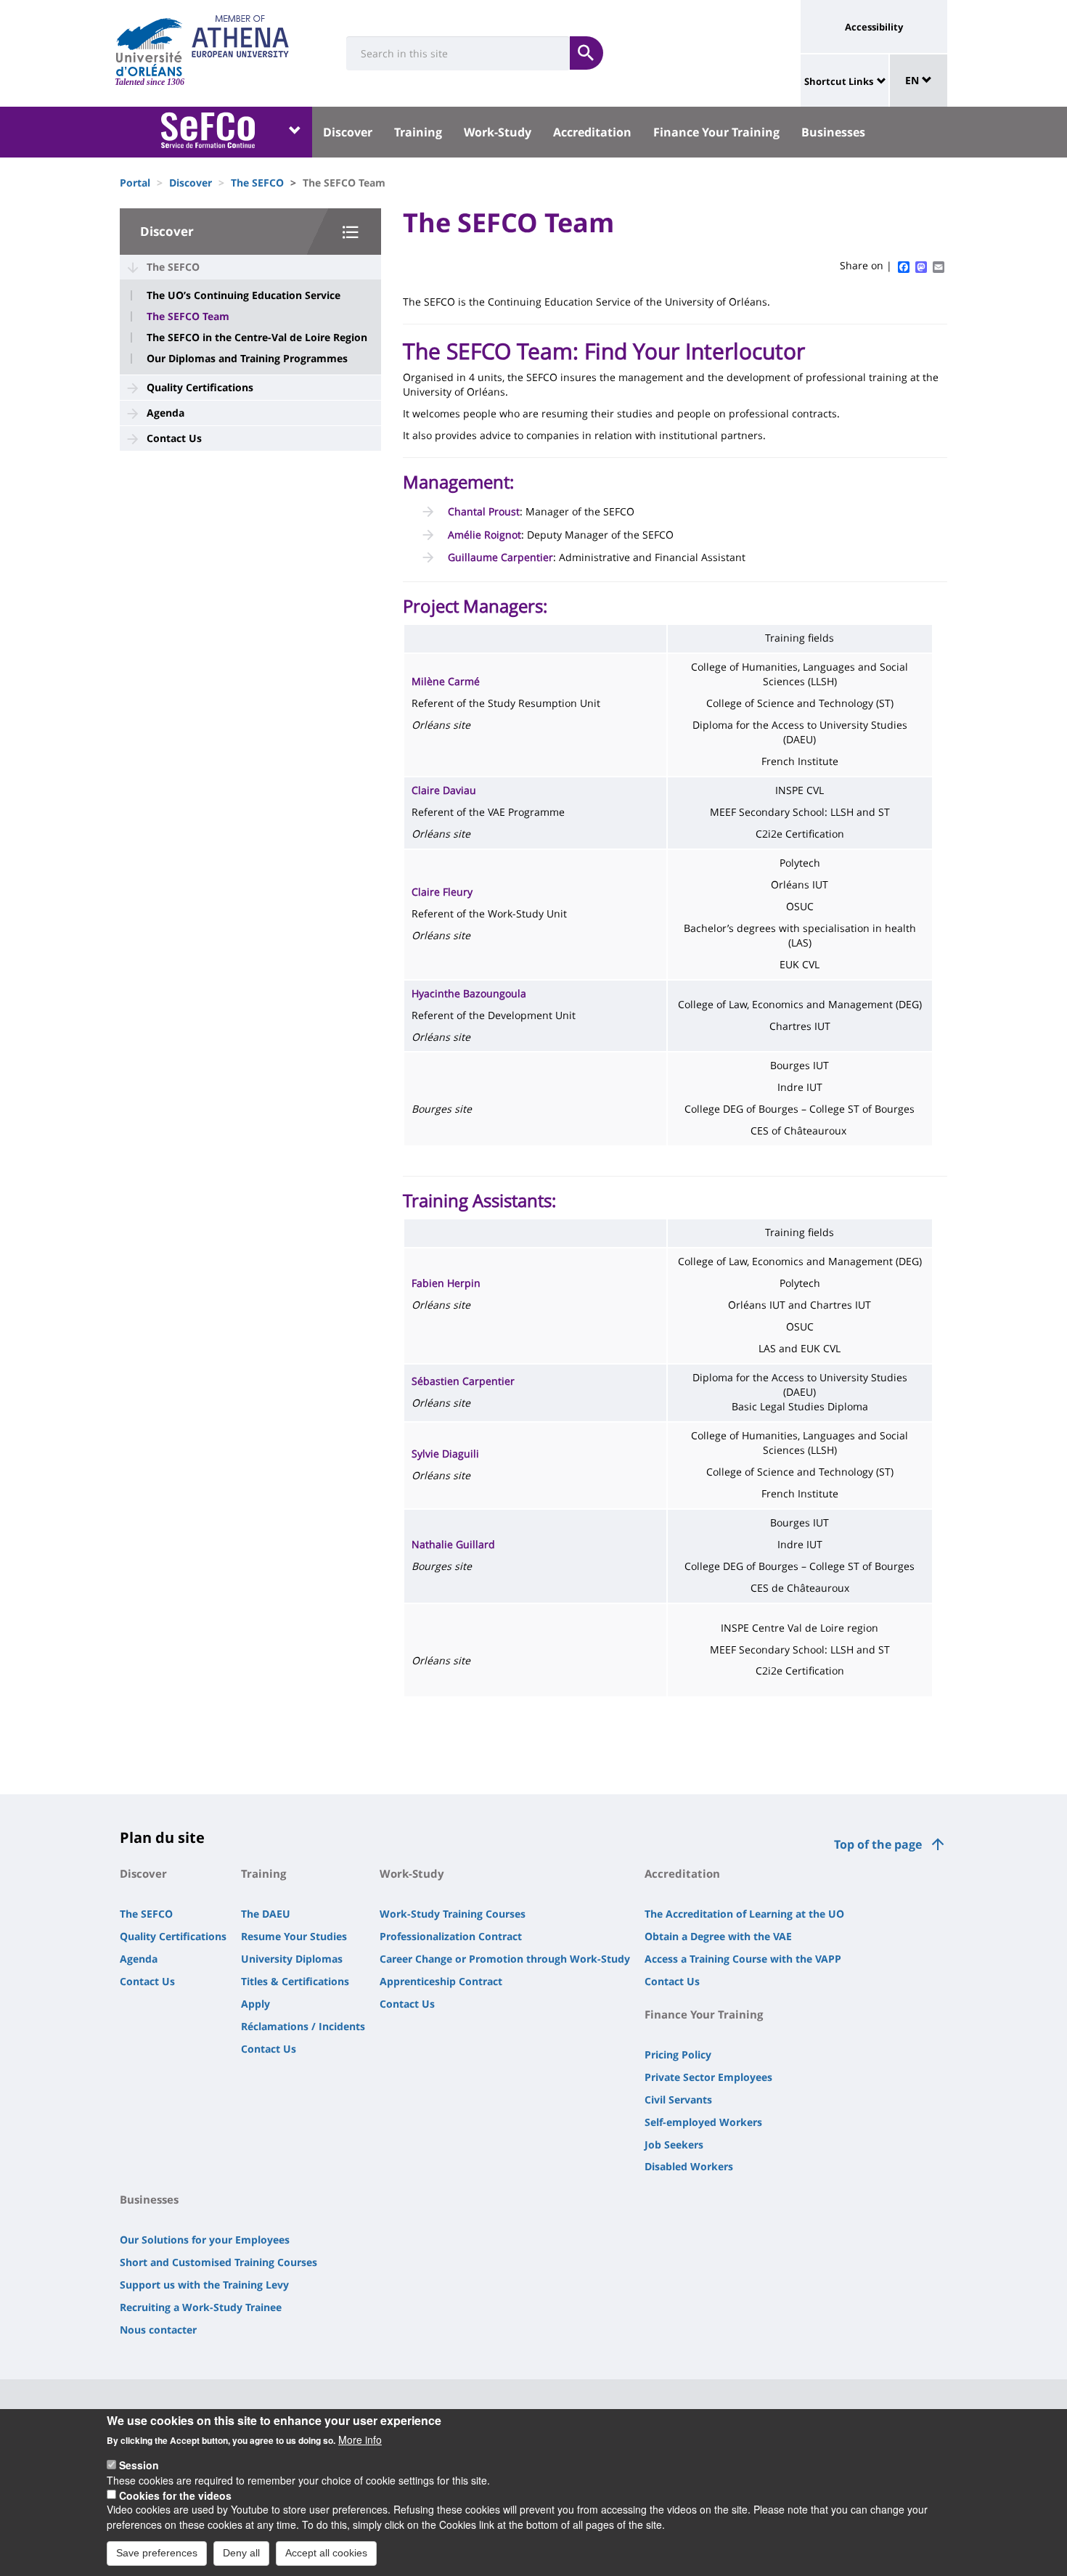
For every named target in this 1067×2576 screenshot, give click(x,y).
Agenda (165, 413)
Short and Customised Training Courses (218, 2262)
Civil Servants (678, 2099)
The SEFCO (257, 183)
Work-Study (498, 132)
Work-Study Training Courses (453, 1914)
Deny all (241, 2553)
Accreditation (592, 132)
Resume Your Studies (294, 1936)
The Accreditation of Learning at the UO (744, 1914)
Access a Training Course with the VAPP (743, 1959)
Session (139, 2465)
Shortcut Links (839, 81)
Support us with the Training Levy (204, 2285)
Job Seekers (674, 2144)
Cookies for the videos (175, 2495)
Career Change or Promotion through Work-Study (505, 1959)
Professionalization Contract (451, 1936)
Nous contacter (158, 2330)
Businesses (833, 132)
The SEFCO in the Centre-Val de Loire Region (257, 338)
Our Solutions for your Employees (205, 2240)
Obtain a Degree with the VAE (718, 1936)
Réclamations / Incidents (303, 2026)
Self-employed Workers (703, 2122)
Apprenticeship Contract (441, 1981)
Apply (255, 2004)
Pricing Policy (678, 2054)
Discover (348, 132)
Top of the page (878, 1844)
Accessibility (874, 27)
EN (913, 80)
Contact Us (174, 438)
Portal (135, 183)
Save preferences (157, 2553)
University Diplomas (292, 1959)
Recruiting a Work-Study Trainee (201, 2307)
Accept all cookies (326, 2553)
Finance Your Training (716, 132)
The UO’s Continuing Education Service (244, 295)
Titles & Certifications (295, 1981)
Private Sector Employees (708, 2077)
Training (418, 132)
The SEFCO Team (188, 316)
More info (360, 2440)
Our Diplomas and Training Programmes (247, 359)
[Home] (149, 47)
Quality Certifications (200, 387)
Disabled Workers (689, 2166)
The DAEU (266, 1914)
